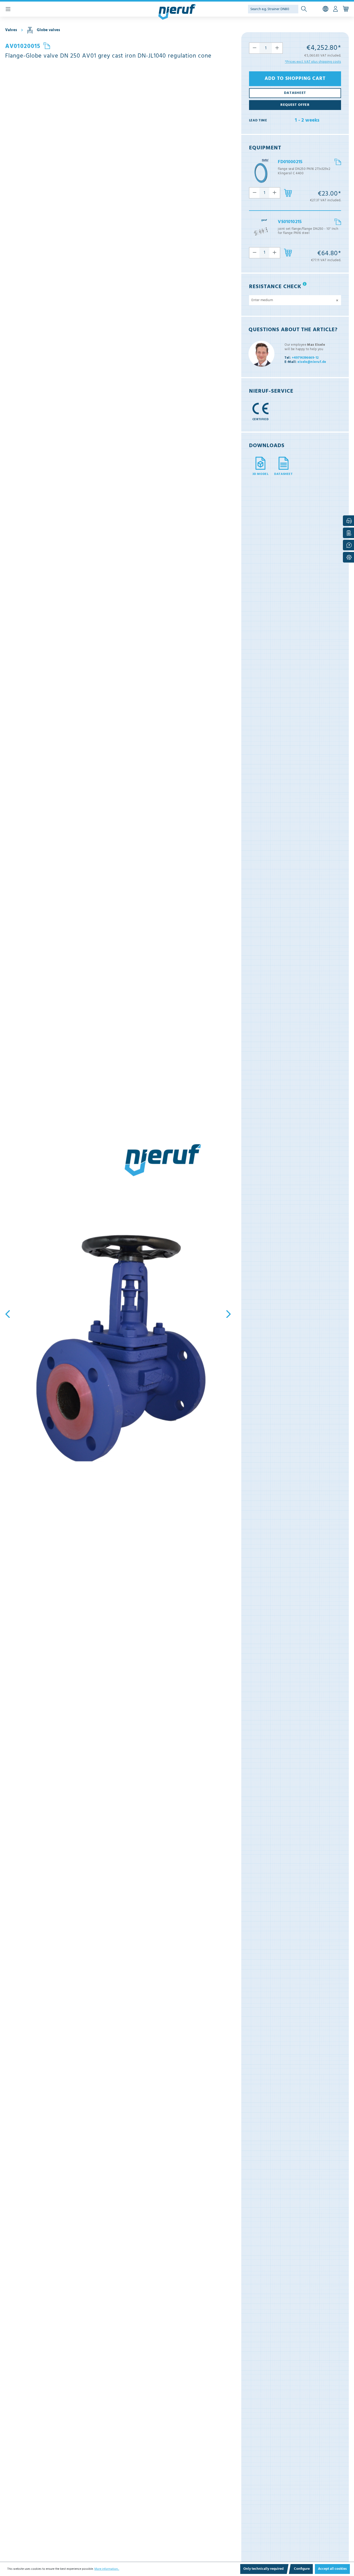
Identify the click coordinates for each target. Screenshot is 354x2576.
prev (9, 1314)
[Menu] (8, 9)
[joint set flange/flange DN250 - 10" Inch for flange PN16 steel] (261, 232)
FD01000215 (290, 162)
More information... (107, 2569)
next (227, 1314)
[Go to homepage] (177, 12)
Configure (302, 2569)
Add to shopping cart (295, 79)
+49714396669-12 (302, 358)
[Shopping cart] (346, 9)
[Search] (304, 9)
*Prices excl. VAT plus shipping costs (313, 62)
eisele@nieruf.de (305, 362)
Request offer (295, 105)
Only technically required (263, 2569)
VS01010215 (290, 222)
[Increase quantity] (277, 48)
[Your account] (335, 9)
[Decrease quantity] (254, 48)
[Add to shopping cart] (288, 193)
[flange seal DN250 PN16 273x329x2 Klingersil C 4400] (261, 172)
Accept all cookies (332, 2569)
